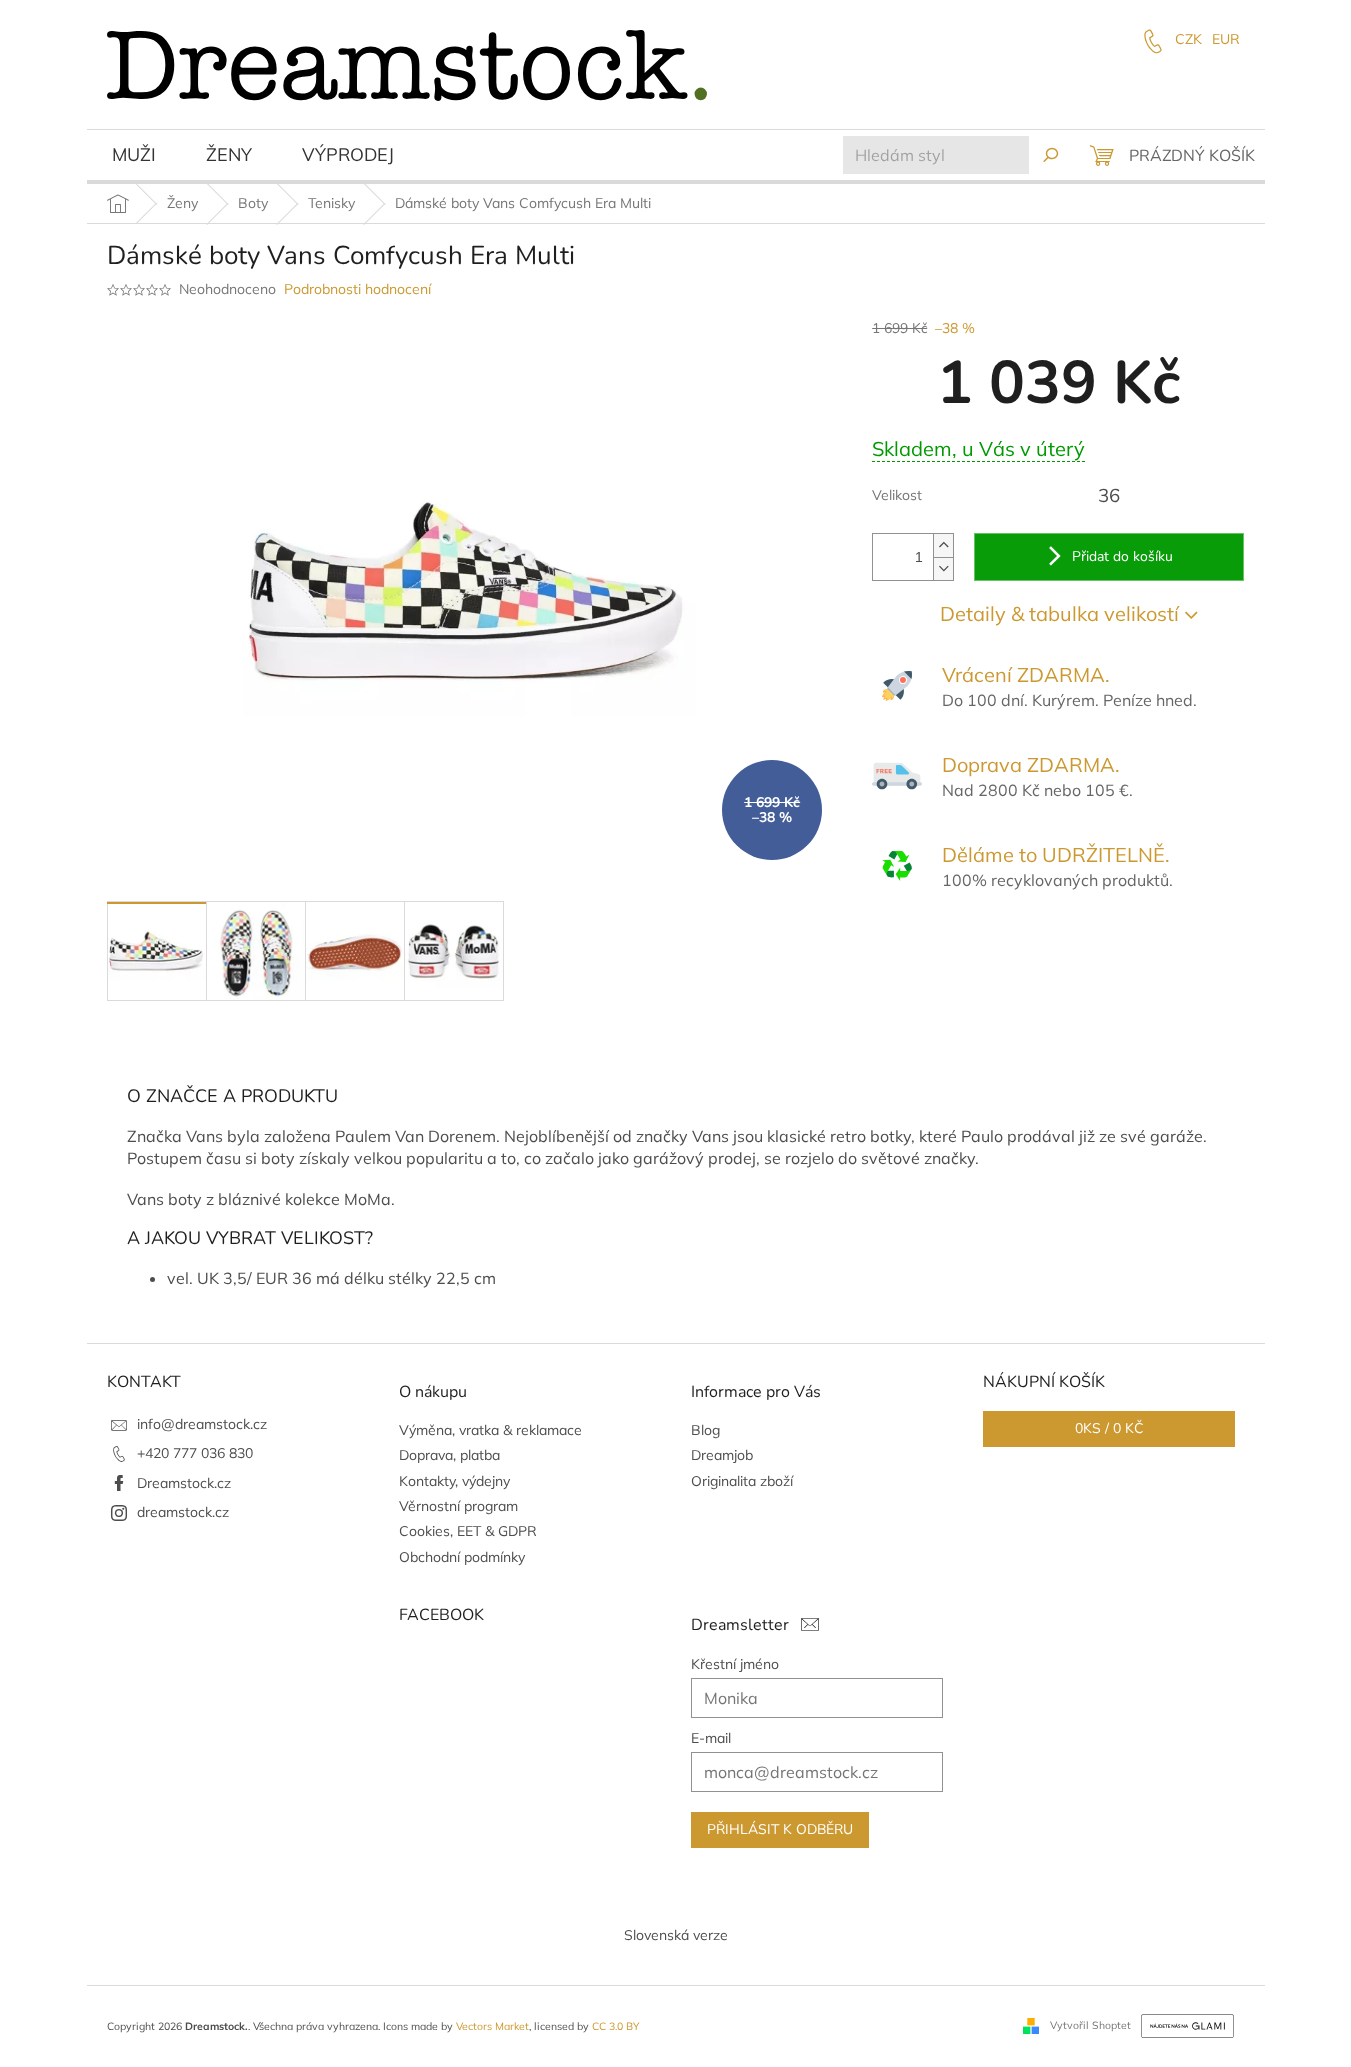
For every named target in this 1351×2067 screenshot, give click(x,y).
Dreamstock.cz (184, 1483)
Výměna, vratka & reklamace (490, 1430)
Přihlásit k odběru (780, 1829)
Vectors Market (492, 2026)
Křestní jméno (735, 1664)
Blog (705, 1430)
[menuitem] (134, 157)
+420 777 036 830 (195, 1453)
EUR (1226, 39)
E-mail (711, 1738)
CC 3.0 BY (615, 2026)
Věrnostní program (458, 1506)
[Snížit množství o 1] (943, 568)
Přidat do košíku (1122, 556)
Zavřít (980, 953)
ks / (1109, 1428)
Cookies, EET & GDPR (468, 1531)
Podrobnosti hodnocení (357, 289)
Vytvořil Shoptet (1090, 2025)
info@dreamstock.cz (202, 1424)
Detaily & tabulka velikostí (1059, 613)
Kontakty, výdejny (454, 1481)
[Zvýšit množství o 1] (943, 545)
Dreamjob (722, 1455)
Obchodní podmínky (462, 1557)
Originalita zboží (742, 1481)
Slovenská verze (676, 1935)
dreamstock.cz (183, 1512)
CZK (1188, 39)
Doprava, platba (449, 1455)
